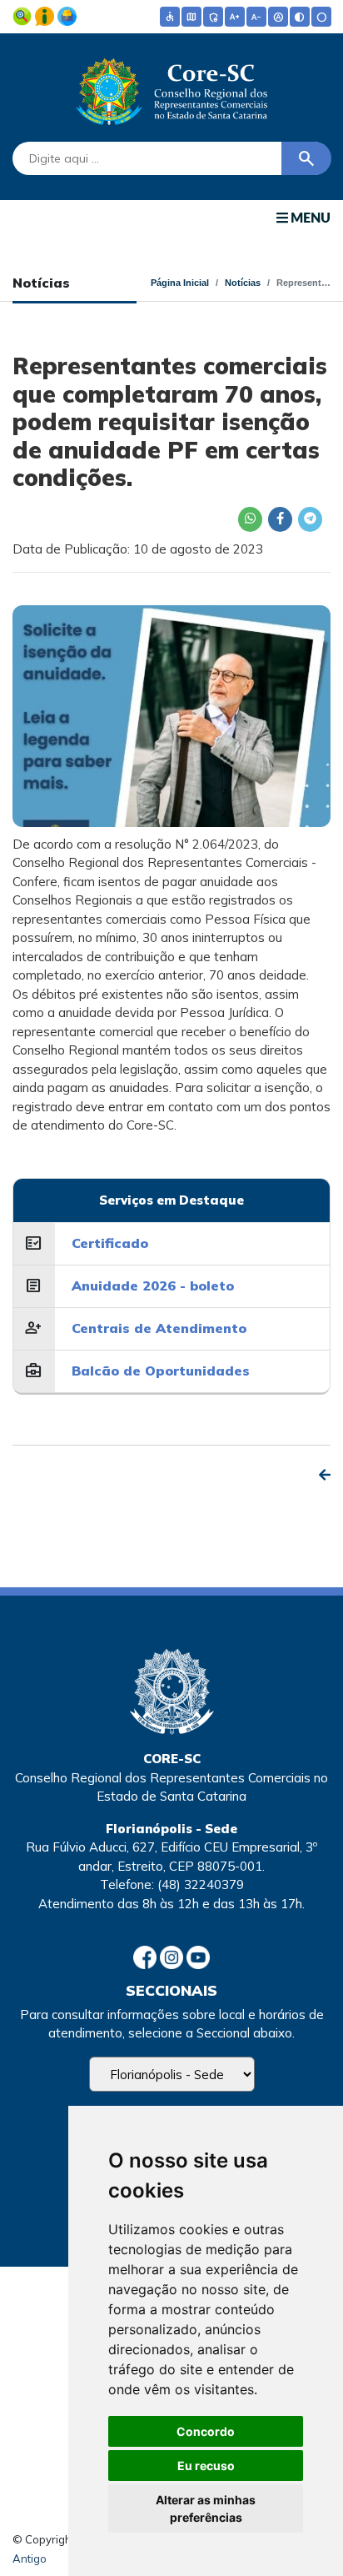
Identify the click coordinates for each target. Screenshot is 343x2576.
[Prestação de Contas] (67, 15)
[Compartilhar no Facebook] (280, 519)
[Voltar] (325, 1475)
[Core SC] (171, 88)
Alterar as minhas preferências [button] (206, 2508)
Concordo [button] (206, 2431)
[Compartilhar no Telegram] (310, 519)
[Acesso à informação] (46, 15)
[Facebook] (147, 1955)
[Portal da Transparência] (24, 15)
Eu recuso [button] (206, 2466)
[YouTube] (198, 1955)
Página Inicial (180, 283)
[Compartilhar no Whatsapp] (250, 519)
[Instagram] (173, 1955)
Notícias (243, 283)
